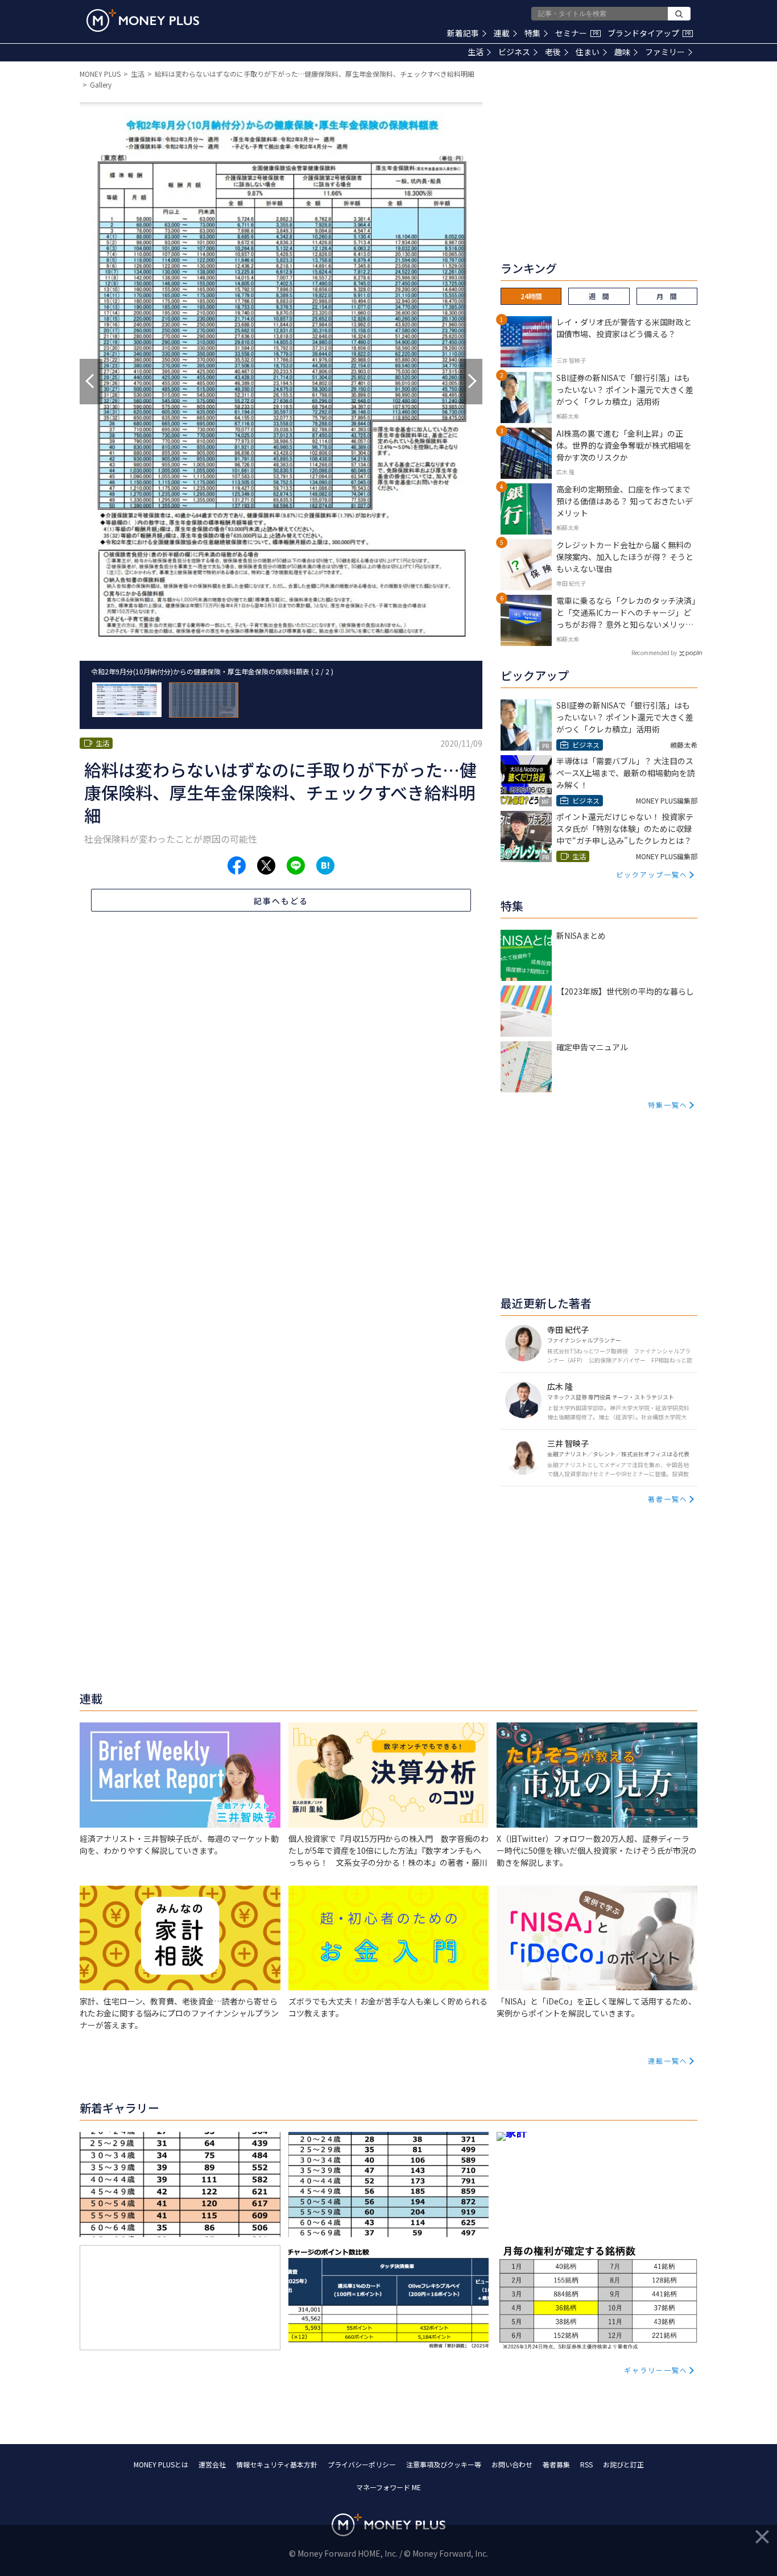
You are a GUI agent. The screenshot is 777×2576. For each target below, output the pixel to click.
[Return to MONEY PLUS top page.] (143, 20)
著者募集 (556, 2464)
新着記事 (463, 33)
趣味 (622, 52)
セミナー (577, 33)
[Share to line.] (296, 865)
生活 (476, 52)
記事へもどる (281, 901)
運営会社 (212, 2464)
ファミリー (665, 52)
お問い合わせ (512, 2464)
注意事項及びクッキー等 (444, 2464)
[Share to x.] (266, 865)
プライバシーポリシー (362, 2464)
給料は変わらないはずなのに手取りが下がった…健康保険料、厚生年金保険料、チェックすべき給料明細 (315, 74)
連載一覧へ (668, 2061)
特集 (532, 33)
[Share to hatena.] (325, 865)
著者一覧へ (668, 1499)
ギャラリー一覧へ (656, 2370)
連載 (502, 33)
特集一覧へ (668, 1105)
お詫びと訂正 (623, 2464)
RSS (586, 2464)
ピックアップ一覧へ (652, 874)
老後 (553, 52)
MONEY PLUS (100, 74)
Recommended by (654, 653)
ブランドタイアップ (649, 33)
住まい (588, 52)
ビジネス (514, 52)
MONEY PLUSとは (161, 2464)
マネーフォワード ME (388, 2487)
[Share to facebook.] (237, 865)
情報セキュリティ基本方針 (277, 2464)
